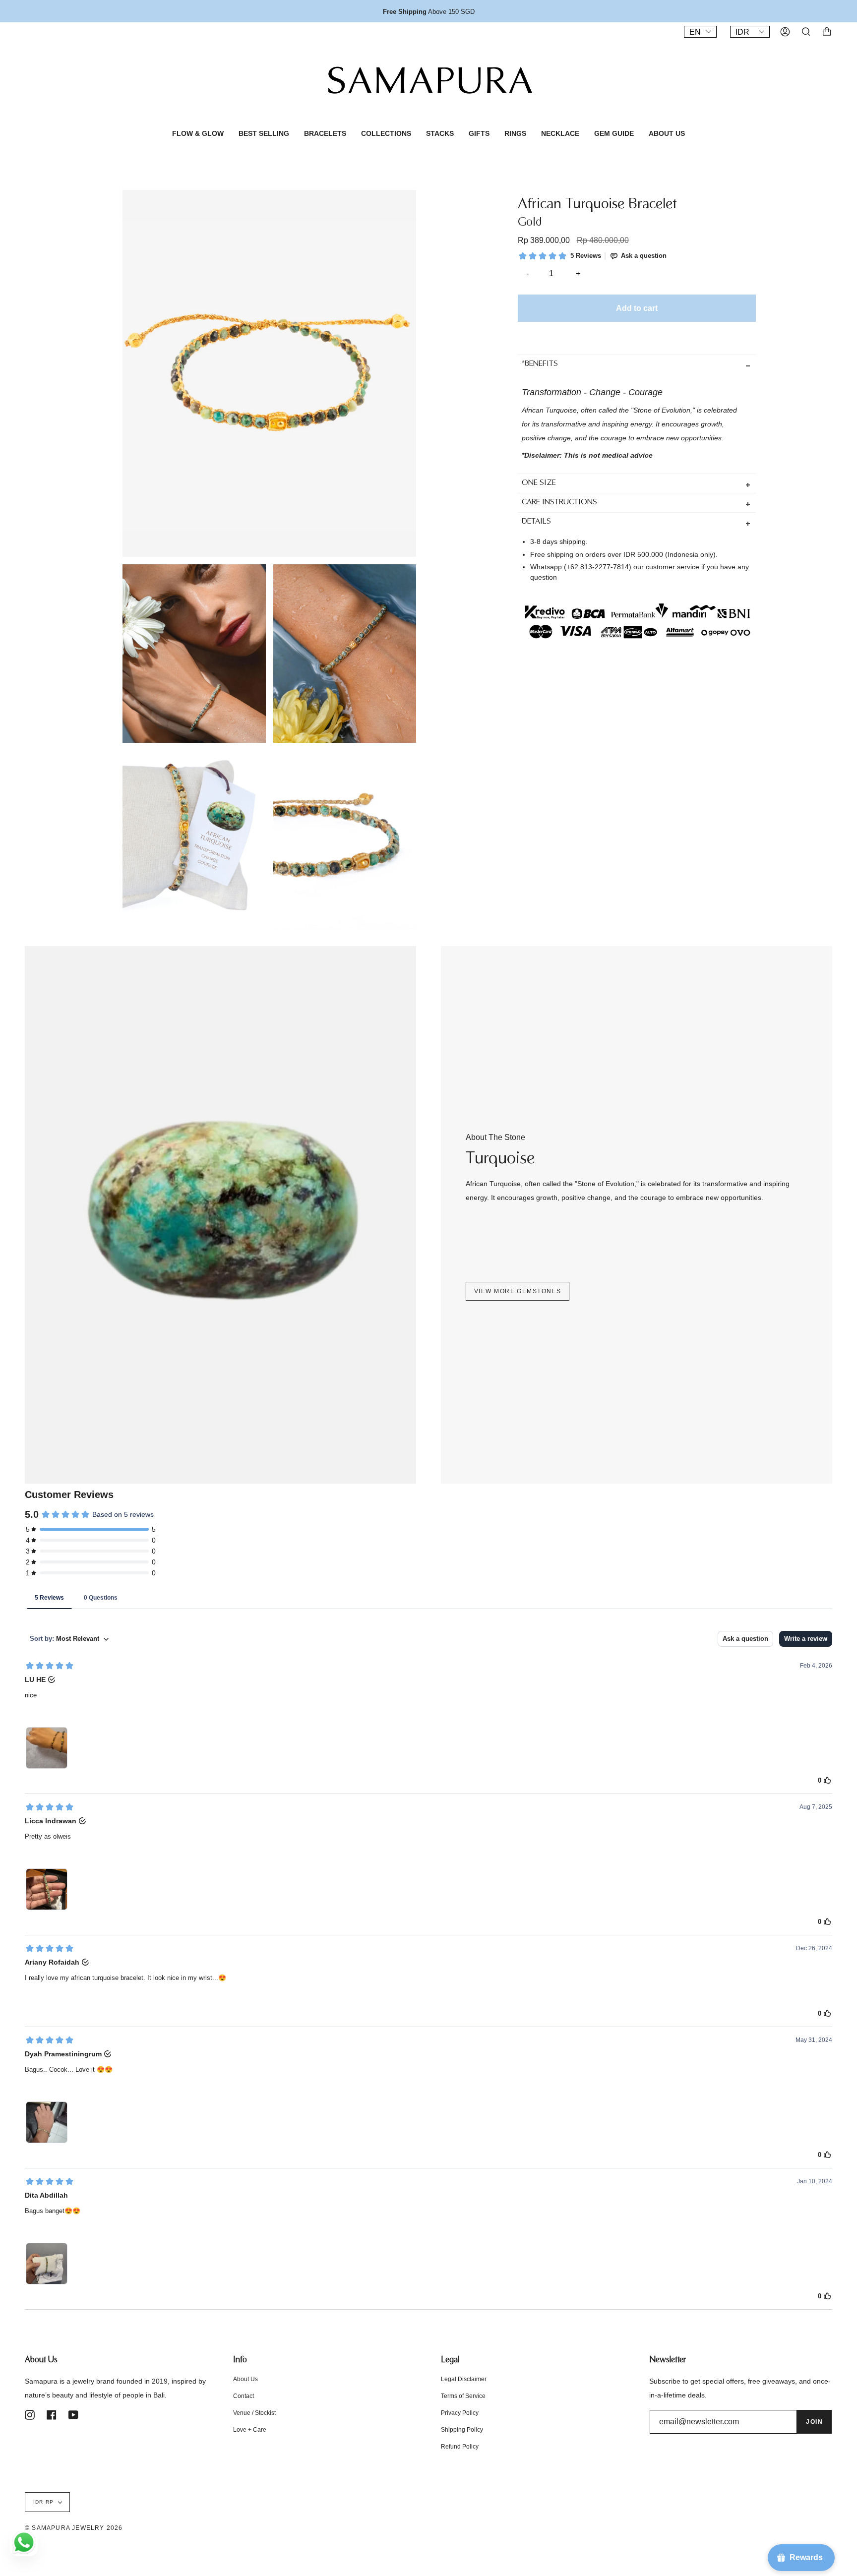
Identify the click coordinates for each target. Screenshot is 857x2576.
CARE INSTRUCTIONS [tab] (559, 503)
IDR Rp (43, 2502)
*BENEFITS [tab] (540, 364)
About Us (245, 2379)
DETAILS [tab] (536, 522)
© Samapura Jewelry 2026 (74, 2528)
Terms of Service (463, 2396)
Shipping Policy (462, 2430)
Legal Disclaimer (464, 2379)
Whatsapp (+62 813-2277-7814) (581, 566)
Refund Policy (460, 2447)
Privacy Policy (460, 2413)
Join (814, 2422)
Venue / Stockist (254, 2413)
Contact (244, 2396)
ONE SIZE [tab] (539, 483)
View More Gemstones (518, 1291)
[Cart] (827, 32)
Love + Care (250, 2430)
